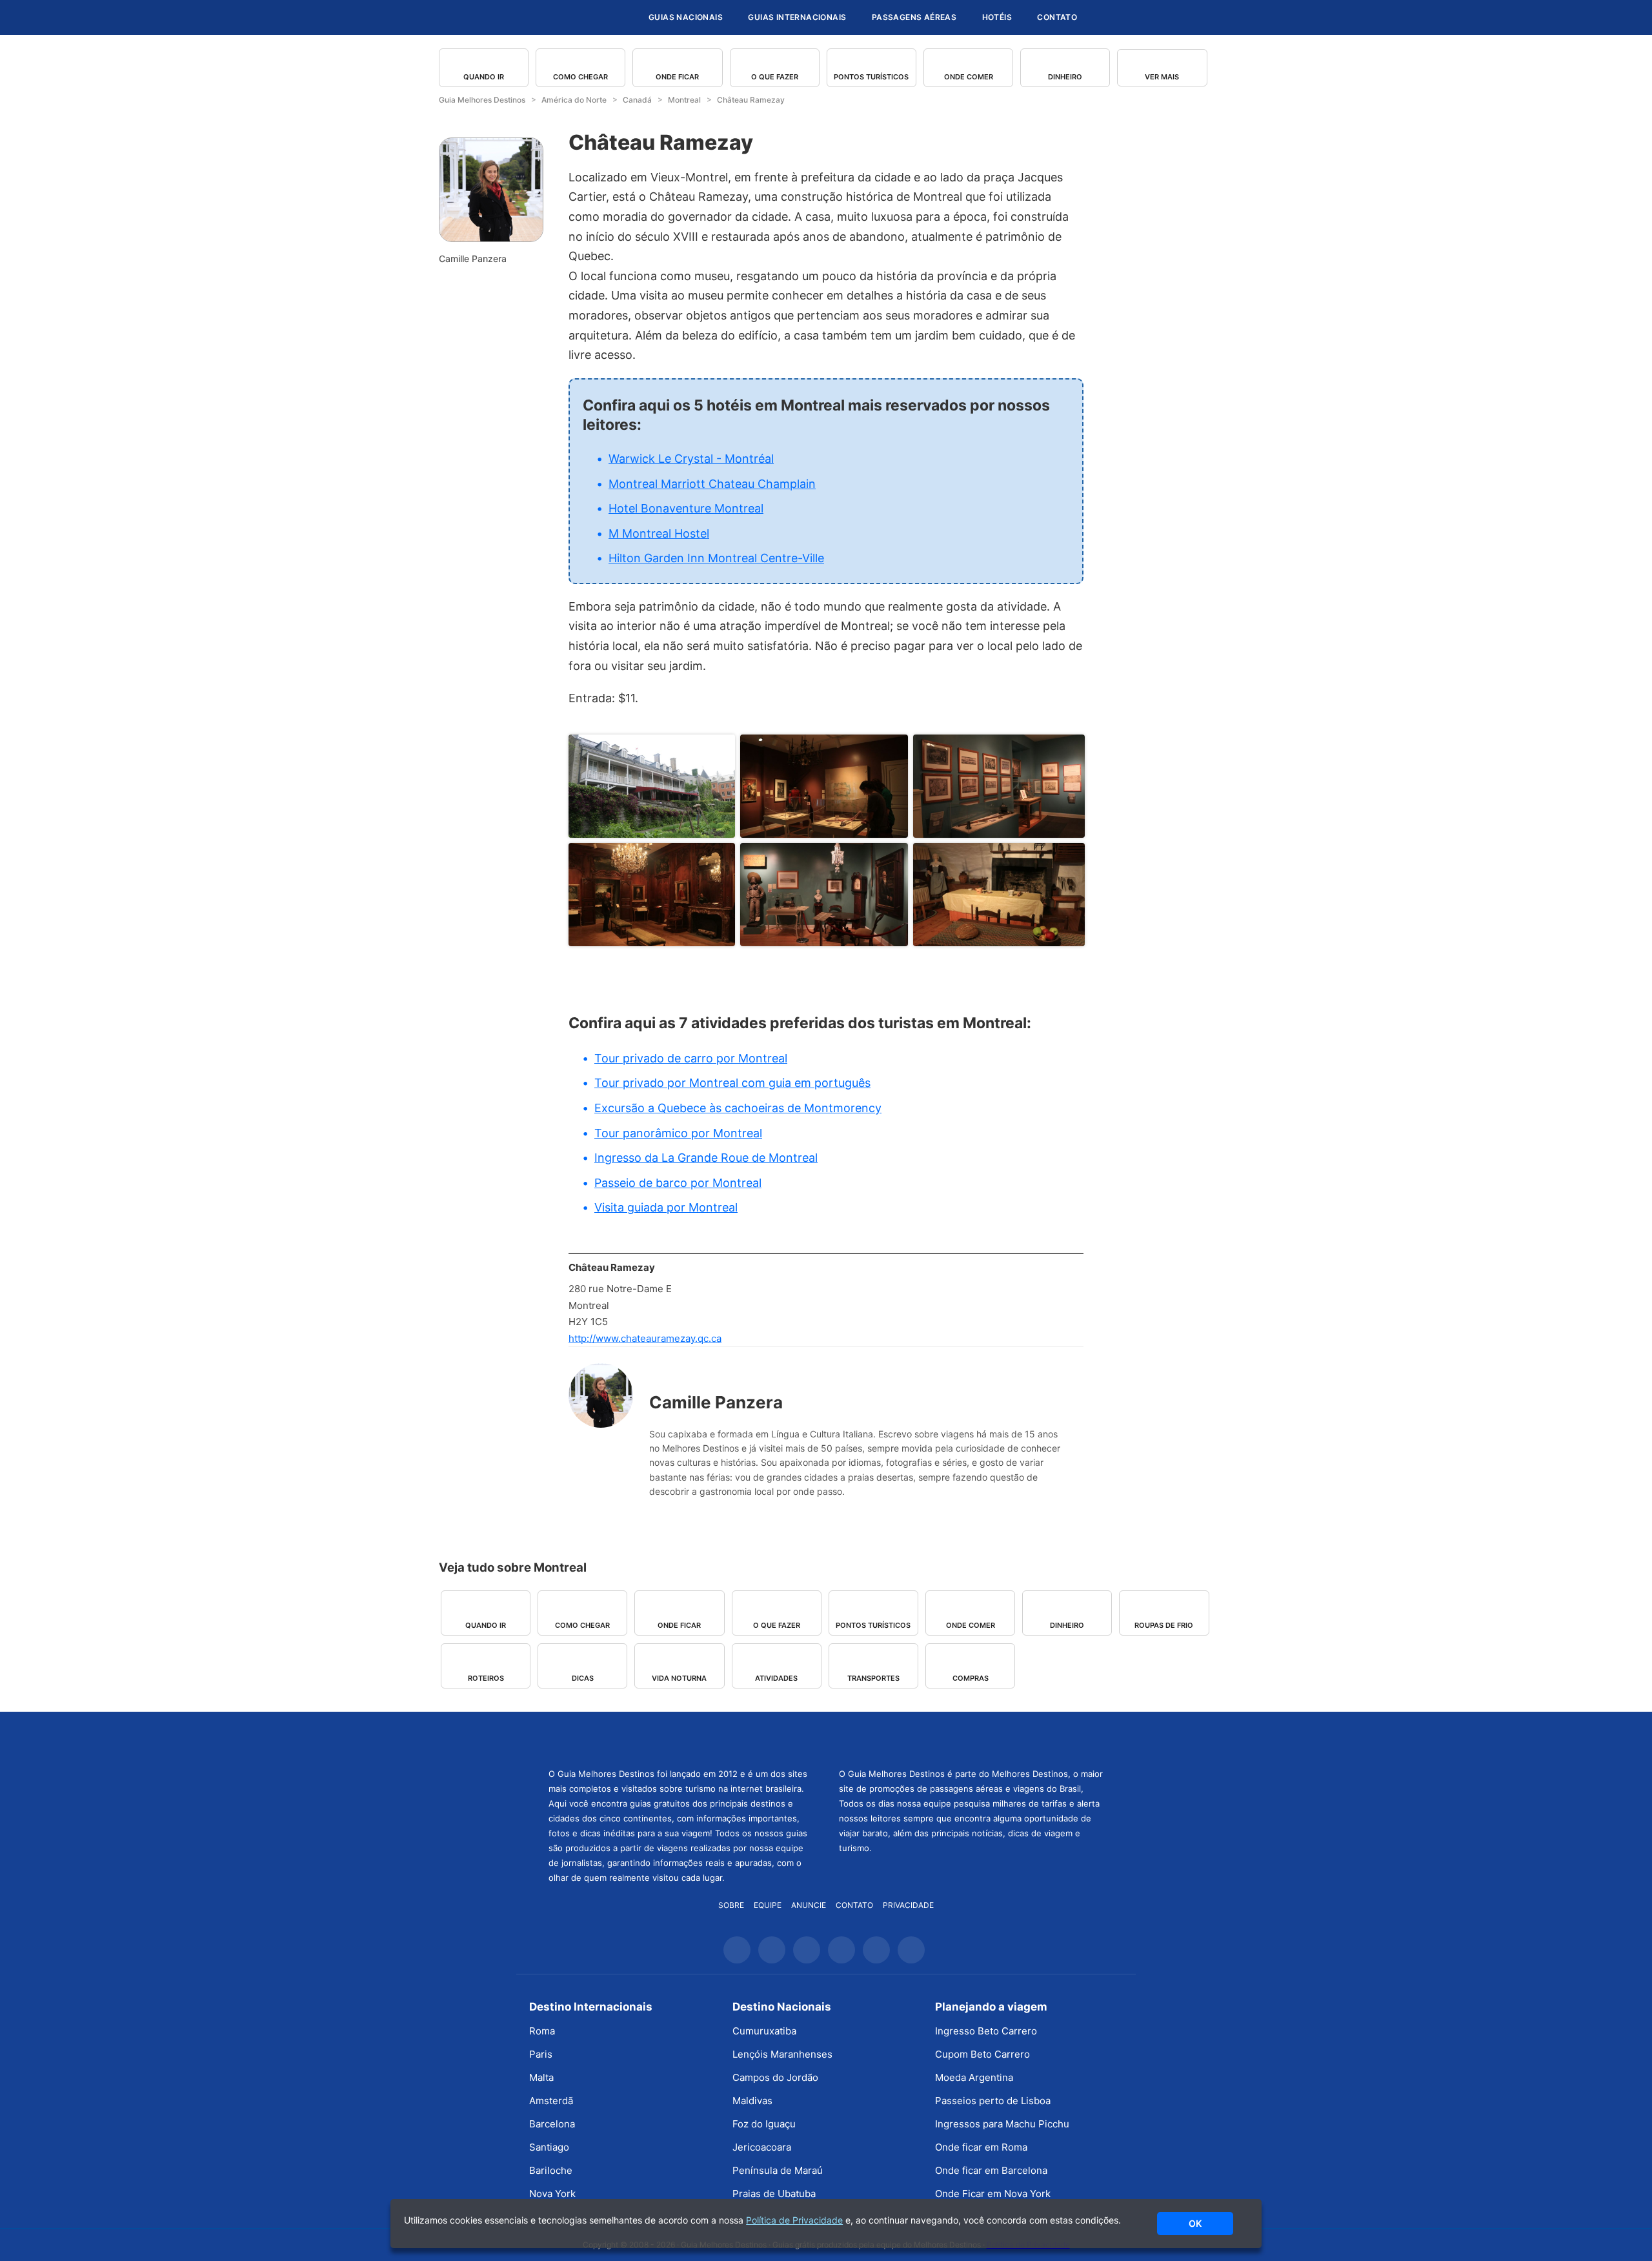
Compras (971, 1678)
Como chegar (580, 77)
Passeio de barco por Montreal (678, 1183)
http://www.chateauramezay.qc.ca (645, 1338)
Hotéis (997, 17)
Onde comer (969, 77)
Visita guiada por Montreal (666, 1207)
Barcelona (552, 2124)
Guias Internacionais (797, 17)
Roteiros (486, 1678)
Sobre (731, 1905)
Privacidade (908, 1905)
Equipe (768, 1905)
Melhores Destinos (971, 1738)
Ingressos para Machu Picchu (1002, 2124)
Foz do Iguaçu (764, 2124)
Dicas (583, 1678)
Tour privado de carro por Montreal (691, 1058)
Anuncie (809, 1905)
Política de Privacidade (794, 2220)
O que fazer (775, 77)
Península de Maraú (778, 2170)
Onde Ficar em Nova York (993, 2194)
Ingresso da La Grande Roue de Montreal (706, 1158)
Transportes (873, 1678)
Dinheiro (1065, 77)
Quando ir (484, 77)
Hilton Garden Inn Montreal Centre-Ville (716, 558)
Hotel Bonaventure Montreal (686, 508)
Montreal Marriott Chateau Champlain (712, 484)
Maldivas (752, 2101)
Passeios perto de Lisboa (993, 2101)
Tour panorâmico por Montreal (678, 1133)
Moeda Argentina (974, 2077)
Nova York (552, 2194)
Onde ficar (677, 77)
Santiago (549, 2147)
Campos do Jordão (775, 2077)
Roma (542, 2031)
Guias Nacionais (686, 17)
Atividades (776, 1678)
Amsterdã (551, 2101)
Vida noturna (679, 1678)
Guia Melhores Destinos (560, 17)
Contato (1057, 17)
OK (1195, 2223)
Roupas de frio (1164, 1625)
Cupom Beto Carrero (982, 2054)
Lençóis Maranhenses (782, 2054)
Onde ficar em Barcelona (991, 2170)
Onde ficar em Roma (981, 2147)
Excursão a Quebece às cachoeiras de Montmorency (738, 1108)
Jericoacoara (762, 2147)
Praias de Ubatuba (774, 2194)
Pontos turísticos (871, 77)
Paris (541, 2054)
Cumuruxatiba (764, 2031)
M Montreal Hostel (659, 533)
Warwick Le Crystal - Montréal (691, 459)
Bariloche (551, 2170)
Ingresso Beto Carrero (986, 2031)
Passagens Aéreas (914, 17)
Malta (541, 2077)
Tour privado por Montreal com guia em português (732, 1083)
